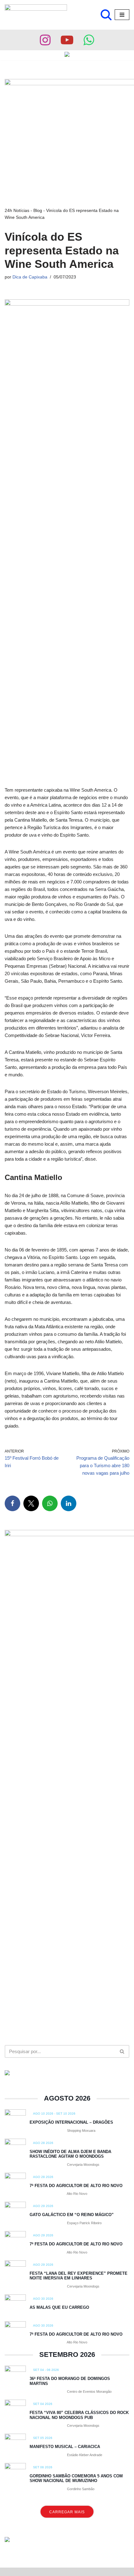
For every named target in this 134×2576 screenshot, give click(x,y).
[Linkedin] (69, 1503)
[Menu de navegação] (122, 15)
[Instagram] (45, 40)
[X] (31, 1503)
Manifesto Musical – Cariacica (65, 2447)
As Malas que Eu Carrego (59, 2307)
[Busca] (106, 15)
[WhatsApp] (50, 1503)
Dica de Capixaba (30, 277)
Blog (38, 210)
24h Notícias (17, 210)
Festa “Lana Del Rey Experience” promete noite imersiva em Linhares (79, 2276)
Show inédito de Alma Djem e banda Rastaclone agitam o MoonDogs (70, 2154)
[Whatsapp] (89, 40)
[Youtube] (67, 40)
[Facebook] (12, 1503)
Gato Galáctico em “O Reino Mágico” (72, 2215)
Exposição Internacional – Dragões (71, 2122)
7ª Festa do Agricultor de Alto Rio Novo (76, 2186)
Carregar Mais (67, 2512)
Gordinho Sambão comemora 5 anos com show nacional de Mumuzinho (76, 2478)
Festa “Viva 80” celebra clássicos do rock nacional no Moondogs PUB (79, 2415)
